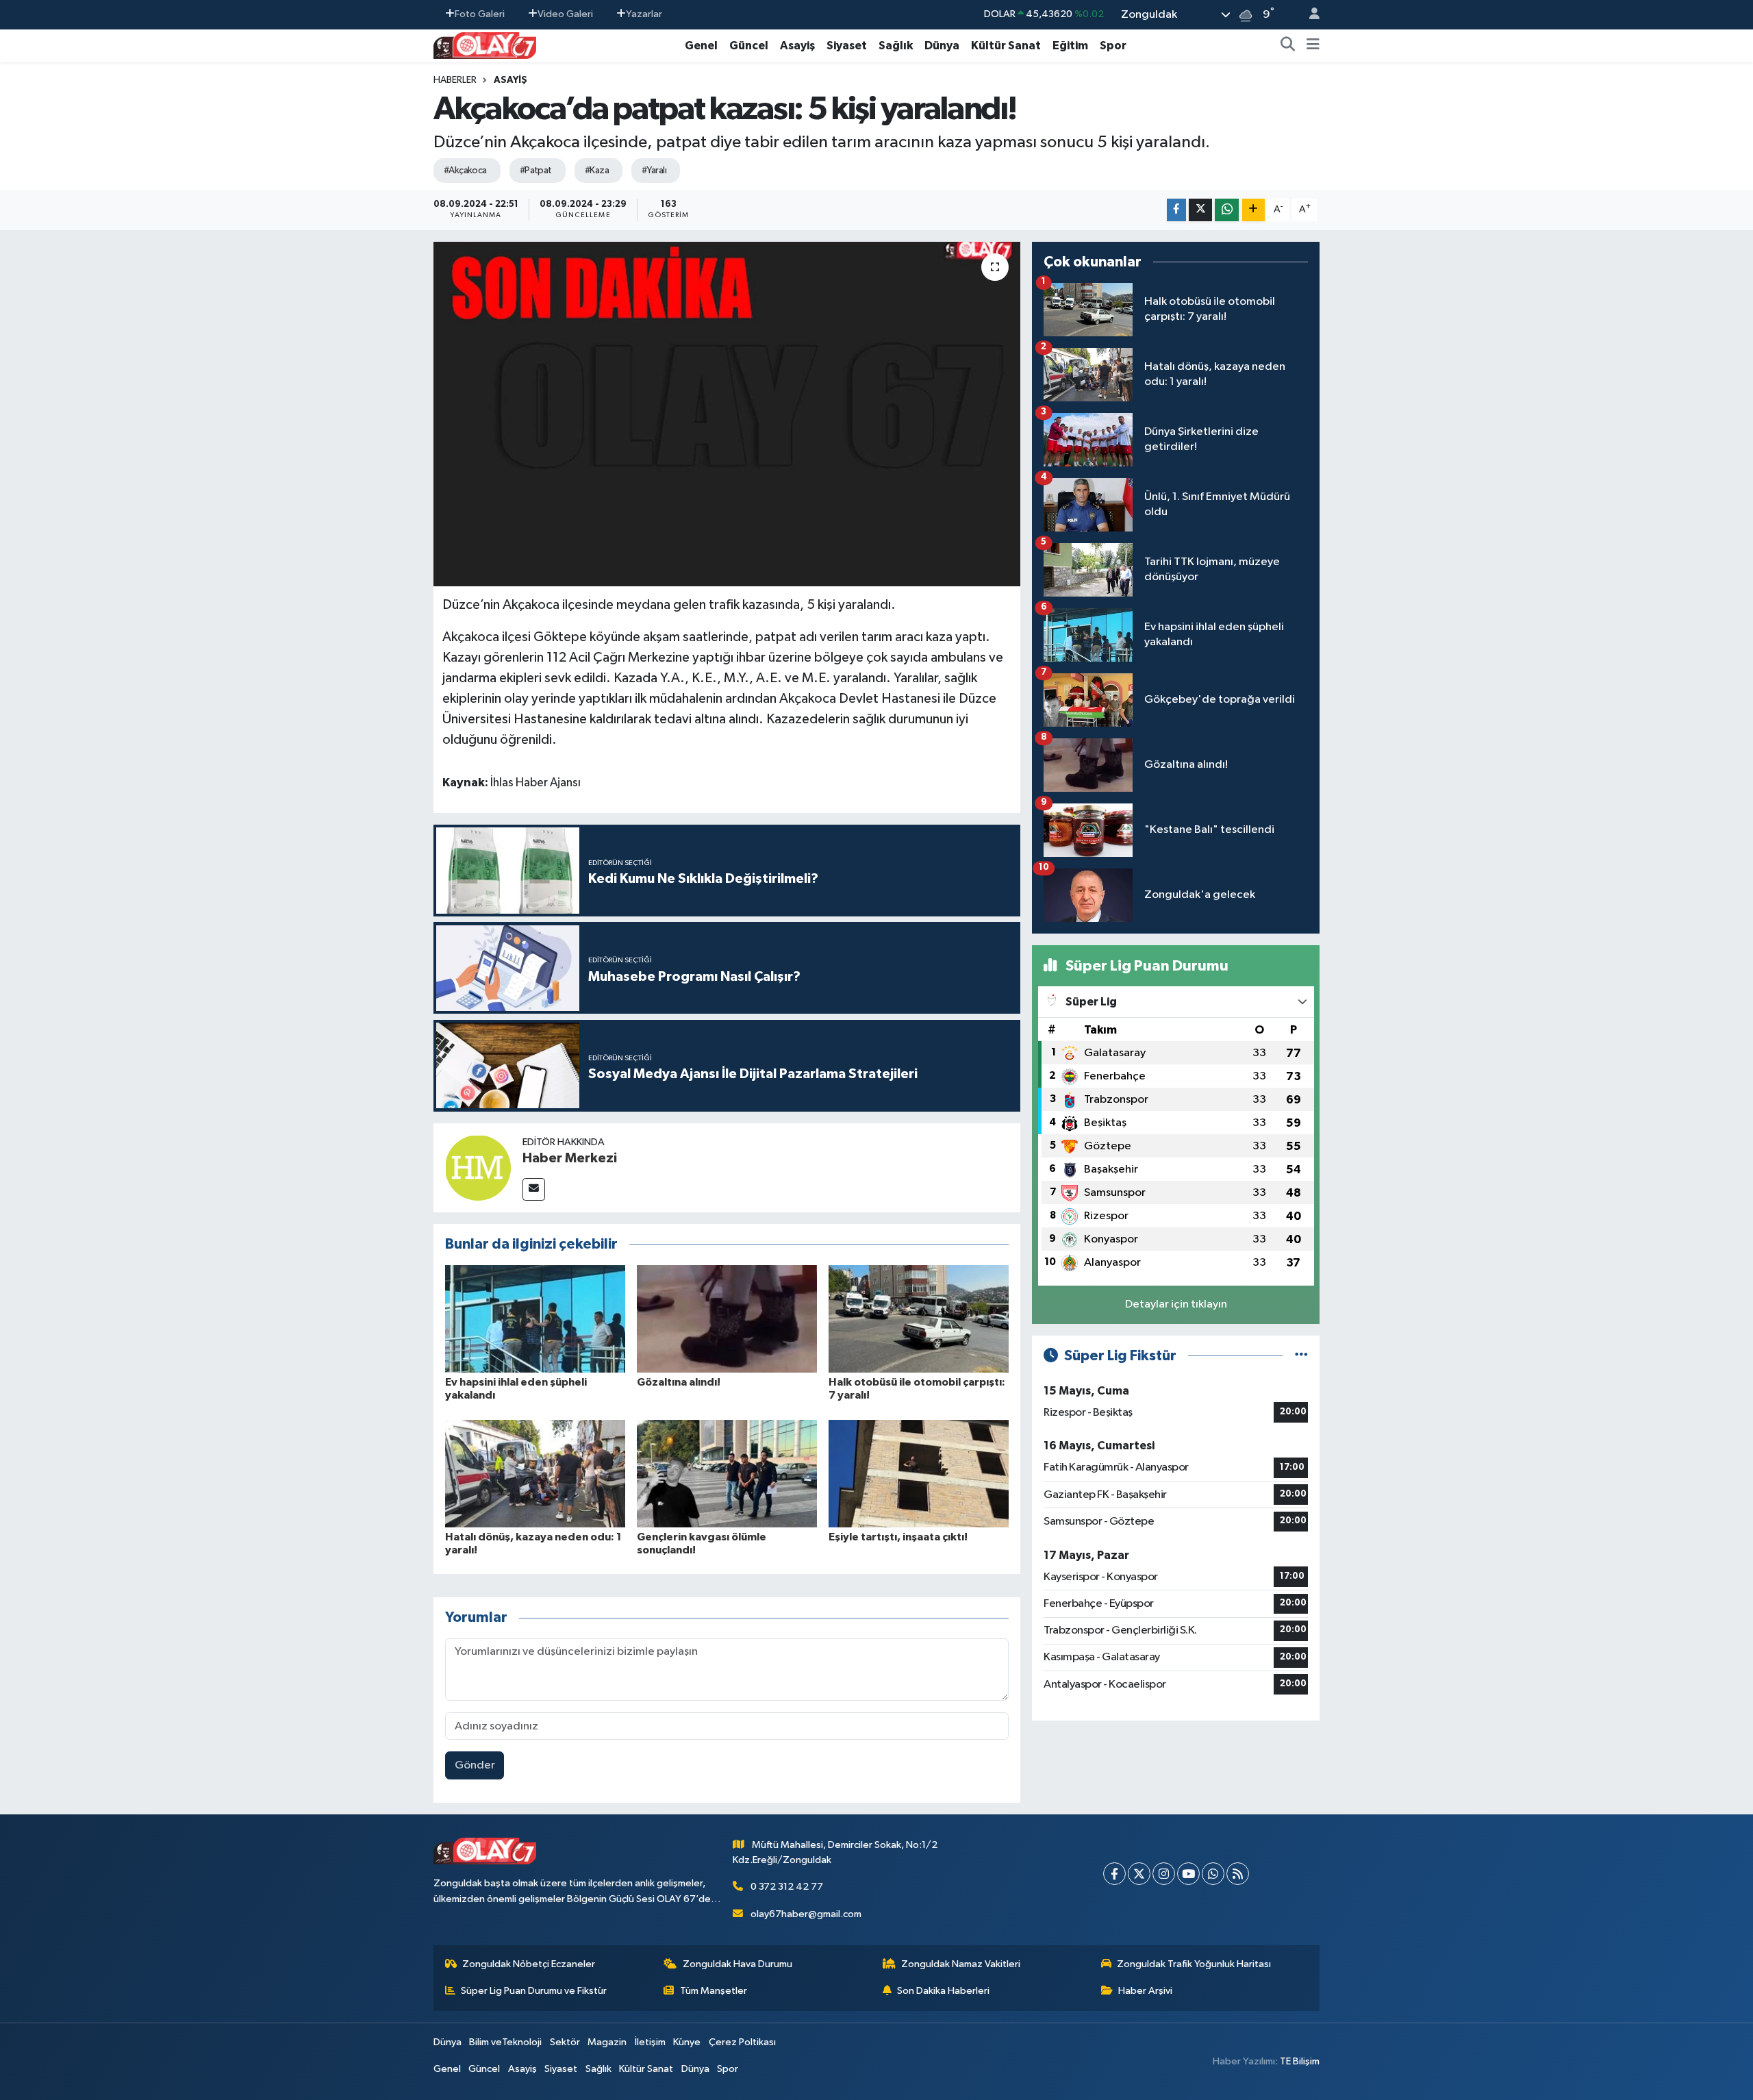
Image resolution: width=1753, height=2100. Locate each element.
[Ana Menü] (1313, 46)
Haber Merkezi (570, 1158)
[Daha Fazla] (1253, 210)
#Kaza (597, 171)
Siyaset (847, 46)
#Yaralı (654, 171)
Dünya (942, 46)
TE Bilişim (1300, 2061)
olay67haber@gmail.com (806, 1914)
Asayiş (797, 46)
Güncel (749, 46)
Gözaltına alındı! (679, 1382)
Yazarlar (644, 14)
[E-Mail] (534, 1189)
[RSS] (1238, 1874)
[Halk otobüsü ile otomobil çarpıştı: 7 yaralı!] (919, 1318)
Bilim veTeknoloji (505, 2042)
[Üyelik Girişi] (1309, 15)
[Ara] (1288, 46)
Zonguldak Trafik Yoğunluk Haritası (1194, 1964)
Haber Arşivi (1145, 1991)
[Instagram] (1164, 1874)
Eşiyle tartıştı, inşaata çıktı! (898, 1537)
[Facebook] (1114, 1874)
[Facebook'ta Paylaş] (1176, 210)
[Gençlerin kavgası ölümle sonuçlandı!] (727, 1473)
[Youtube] (1188, 1874)
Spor (1113, 46)
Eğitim (1070, 46)
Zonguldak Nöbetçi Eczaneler (529, 1964)
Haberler (455, 80)
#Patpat (536, 171)
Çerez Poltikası (742, 2042)
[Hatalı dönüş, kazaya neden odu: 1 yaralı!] (535, 1473)
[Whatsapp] (1213, 1874)
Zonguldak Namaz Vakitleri (961, 1964)
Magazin (607, 2042)
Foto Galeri (480, 14)
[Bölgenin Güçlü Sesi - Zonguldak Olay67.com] (485, 45)
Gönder (475, 1765)
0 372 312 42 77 (787, 1887)
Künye (687, 2042)
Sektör (565, 2042)
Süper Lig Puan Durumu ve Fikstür (534, 1991)
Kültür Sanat (1006, 46)
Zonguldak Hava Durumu (737, 1964)
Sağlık (896, 46)
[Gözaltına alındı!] (727, 1318)
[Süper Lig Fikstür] (1301, 1356)
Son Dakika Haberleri (943, 1991)
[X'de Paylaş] (1200, 210)
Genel (701, 46)
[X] (1139, 1874)
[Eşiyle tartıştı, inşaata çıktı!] (919, 1473)
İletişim (650, 2042)
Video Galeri (565, 14)
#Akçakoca (465, 171)
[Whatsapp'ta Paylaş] (1227, 210)
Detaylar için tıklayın (1176, 1304)
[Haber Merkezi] (478, 1167)
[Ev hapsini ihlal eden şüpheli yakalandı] (535, 1318)
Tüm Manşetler (714, 1991)
